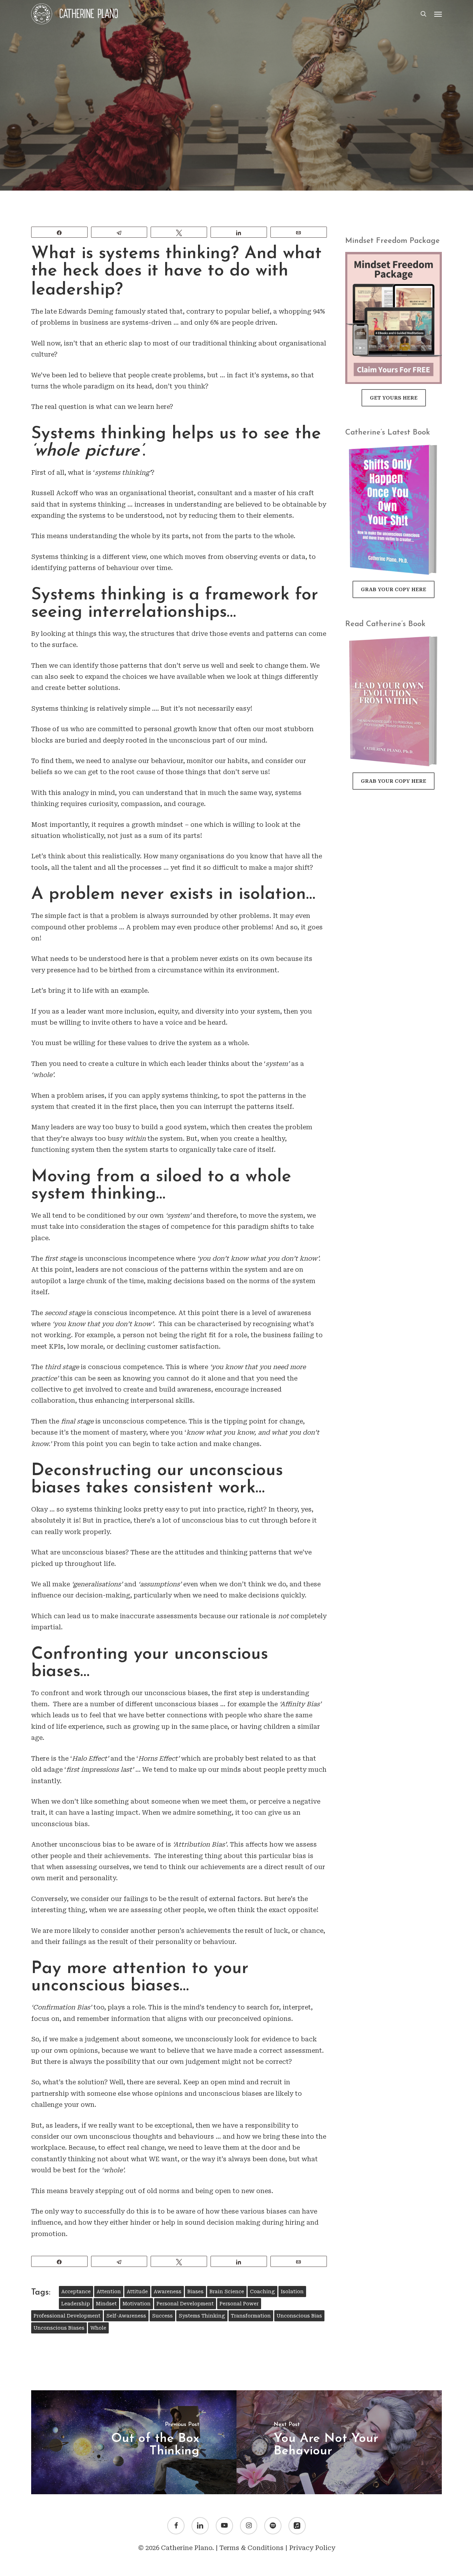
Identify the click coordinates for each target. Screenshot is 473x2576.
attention (109, 2292)
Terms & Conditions (252, 2548)
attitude (137, 2292)
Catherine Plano (182, 183)
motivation (137, 2304)
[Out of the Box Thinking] (134, 2442)
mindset (106, 2304)
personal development (185, 2304)
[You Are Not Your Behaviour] (339, 2442)
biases (195, 2292)
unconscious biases (59, 2328)
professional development (67, 2316)
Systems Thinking (202, 2316)
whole (98, 2328)
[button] (438, 14)
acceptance (76, 2292)
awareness (168, 2292)
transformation (251, 2316)
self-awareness (126, 2316)
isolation (292, 2292)
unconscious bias (299, 2316)
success (162, 2316)
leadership (76, 2304)
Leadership (236, 121)
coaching (262, 2292)
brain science (227, 2292)
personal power (239, 2304)
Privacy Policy (312, 2548)
